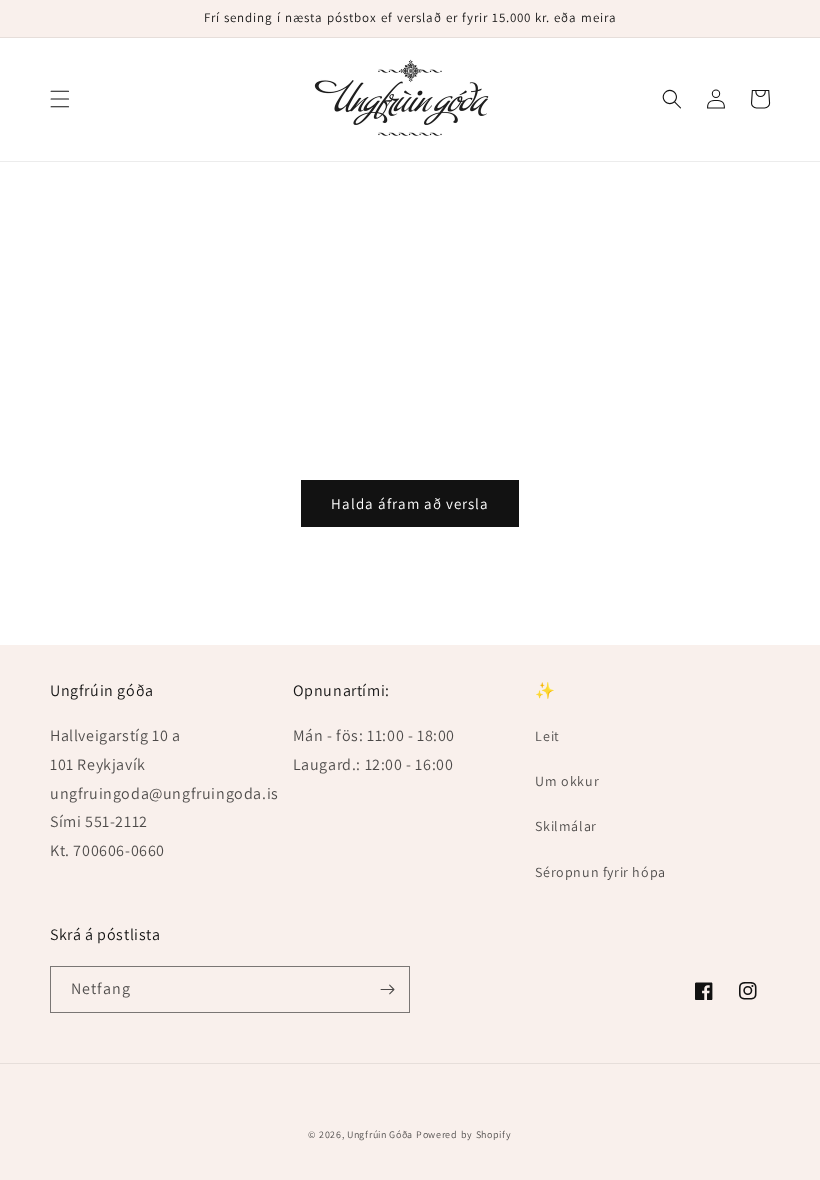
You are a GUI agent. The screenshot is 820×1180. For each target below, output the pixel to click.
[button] (60, 99)
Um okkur (567, 781)
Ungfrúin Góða (380, 1134)
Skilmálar (565, 826)
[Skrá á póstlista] (387, 989)
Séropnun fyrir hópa (600, 872)
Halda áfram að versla (410, 503)
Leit (547, 736)
